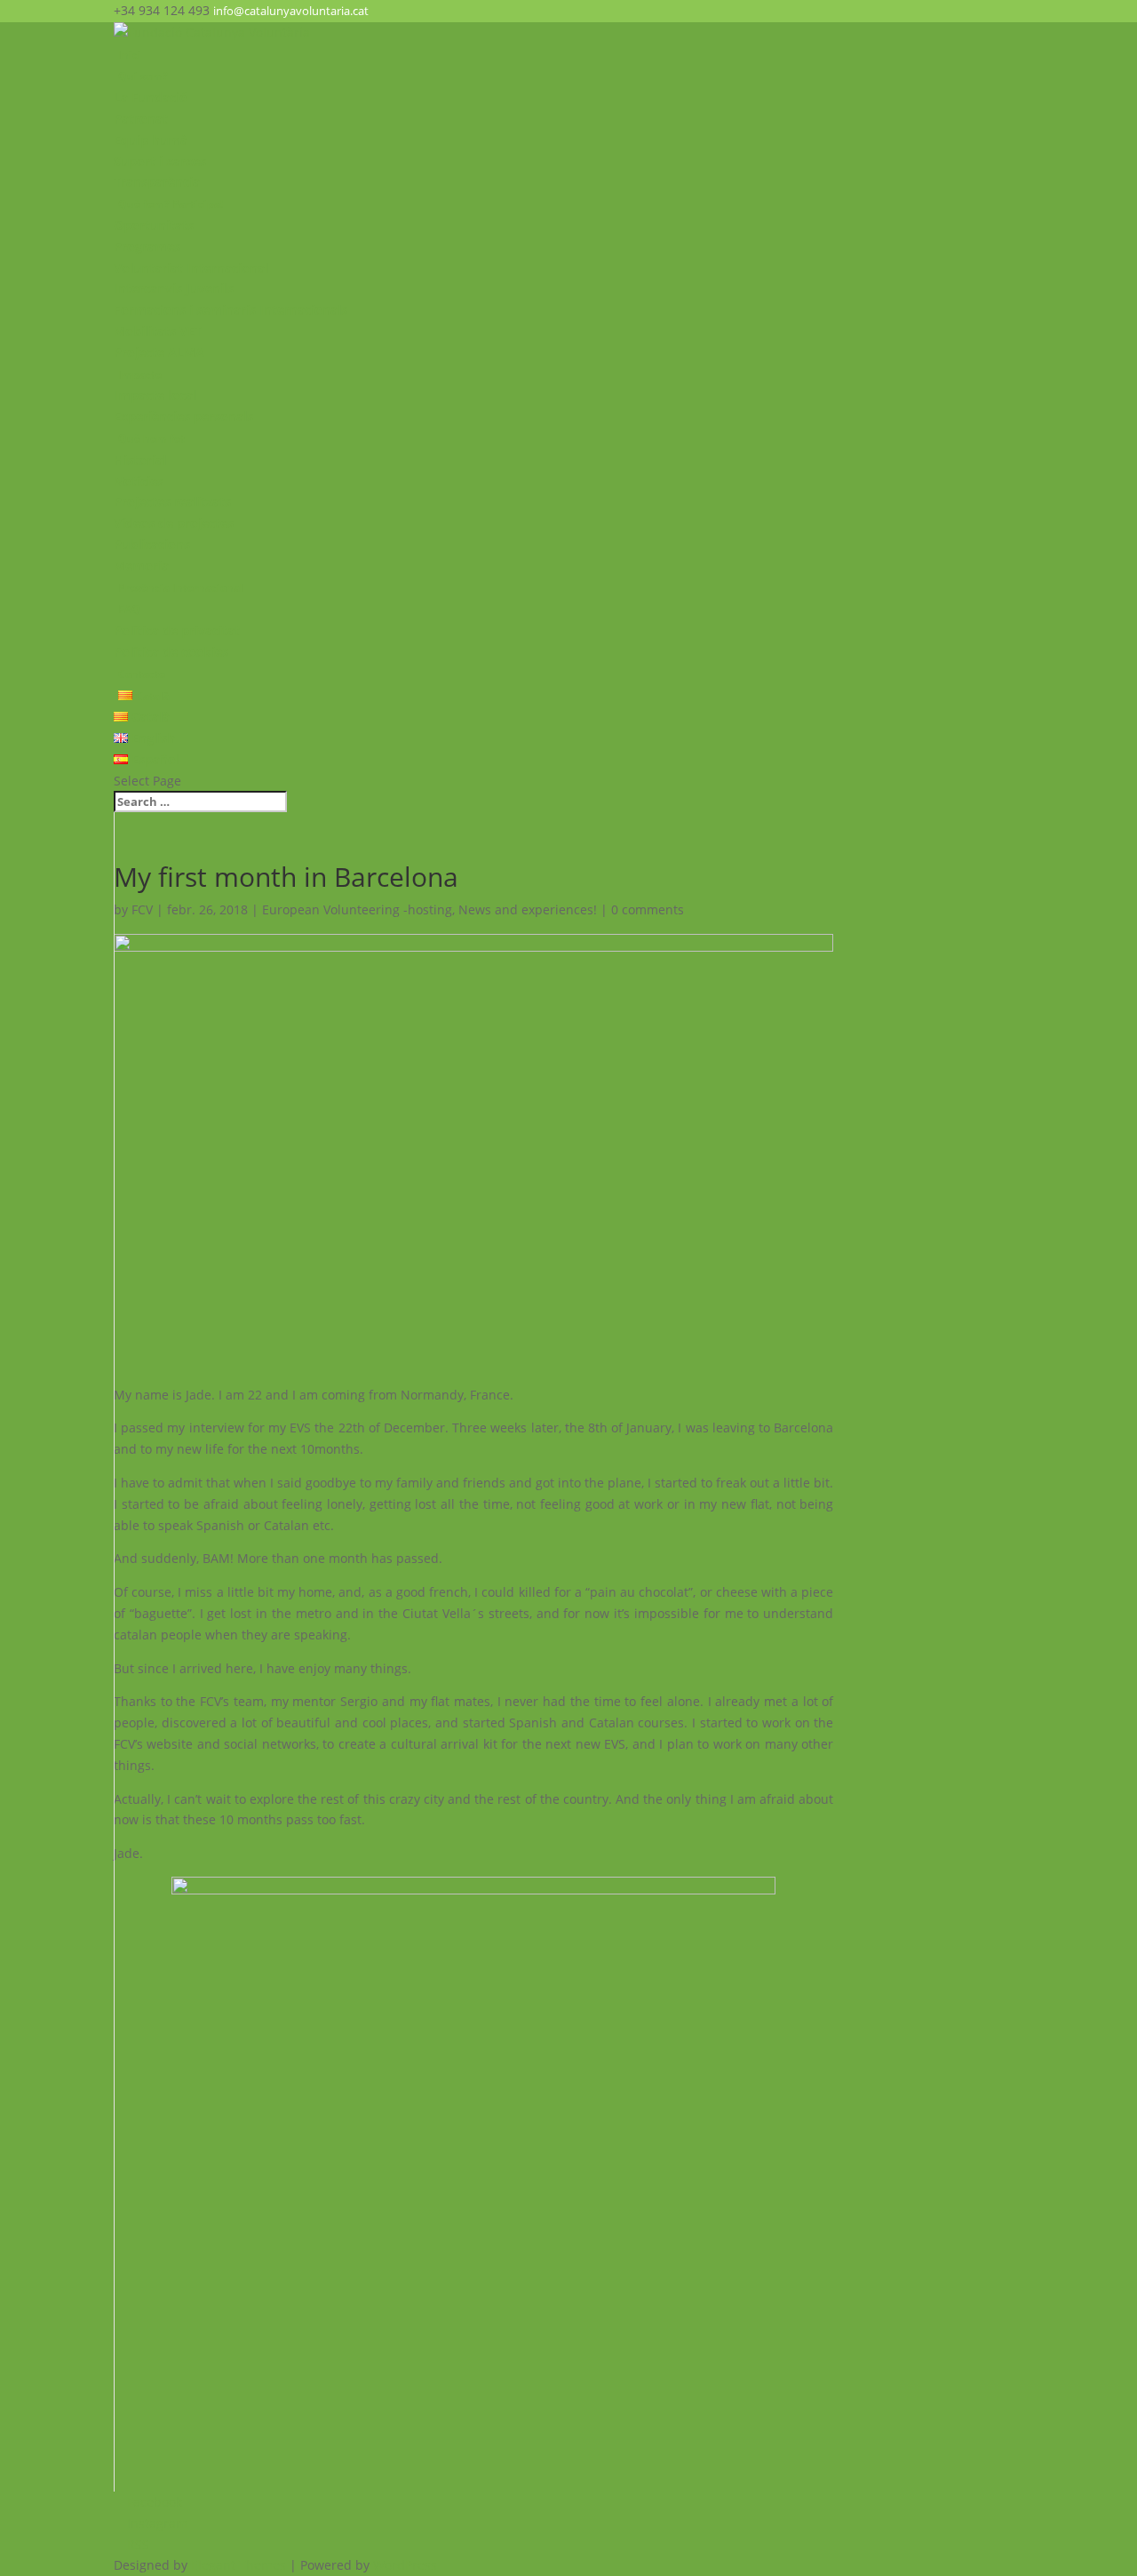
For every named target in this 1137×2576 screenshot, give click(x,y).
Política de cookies (171, 652)
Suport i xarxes (160, 161)
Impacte (140, 375)
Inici (130, 55)
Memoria (141, 566)
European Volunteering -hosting (357, 909)
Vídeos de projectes (174, 523)
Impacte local (155, 395)
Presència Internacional (181, 588)
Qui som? (143, 76)
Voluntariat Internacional (191, 268)
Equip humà (151, 140)
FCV (142, 909)
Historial (140, 460)
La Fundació (151, 97)
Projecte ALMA (159, 352)
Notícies (139, 481)
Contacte (142, 674)
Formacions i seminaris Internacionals (231, 310)
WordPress (405, 2565)
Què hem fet (151, 439)
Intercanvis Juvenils (174, 288)
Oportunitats (154, 225)
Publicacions (152, 544)
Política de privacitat (177, 630)
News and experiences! (528, 909)
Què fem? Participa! (171, 204)
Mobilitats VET (158, 331)
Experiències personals (183, 416)
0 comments (648, 909)
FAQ (129, 609)
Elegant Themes (239, 2565)
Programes (147, 247)
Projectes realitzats (172, 502)
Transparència (157, 182)
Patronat (141, 119)
